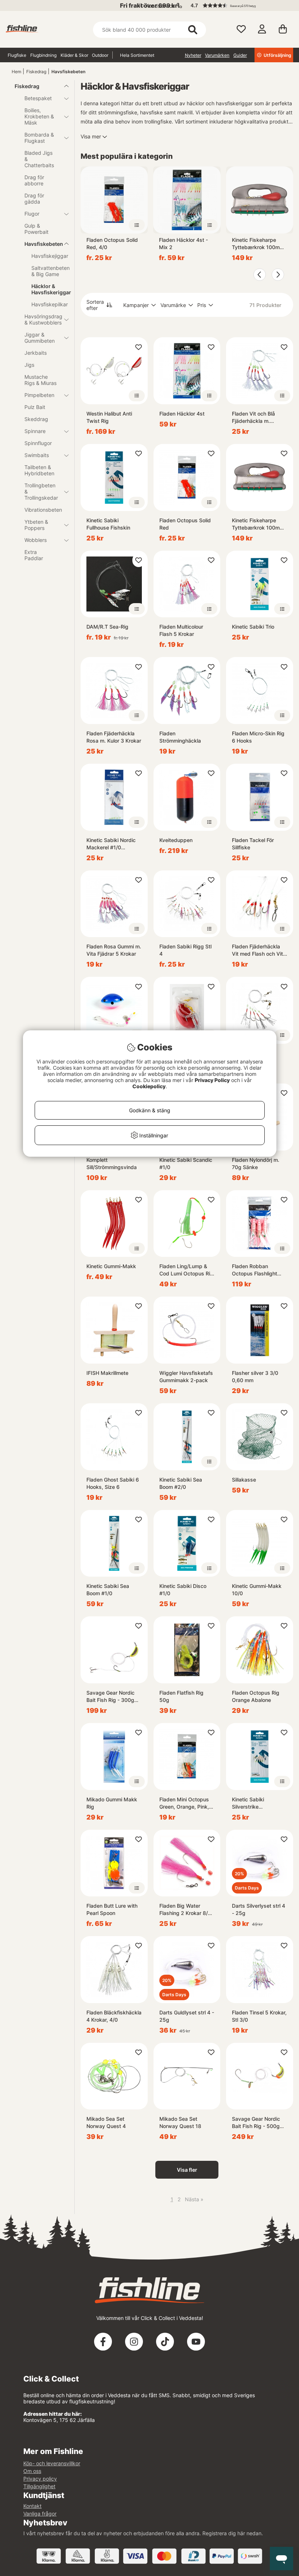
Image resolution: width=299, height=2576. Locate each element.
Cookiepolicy (149, 1086)
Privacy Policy (212, 1080)
